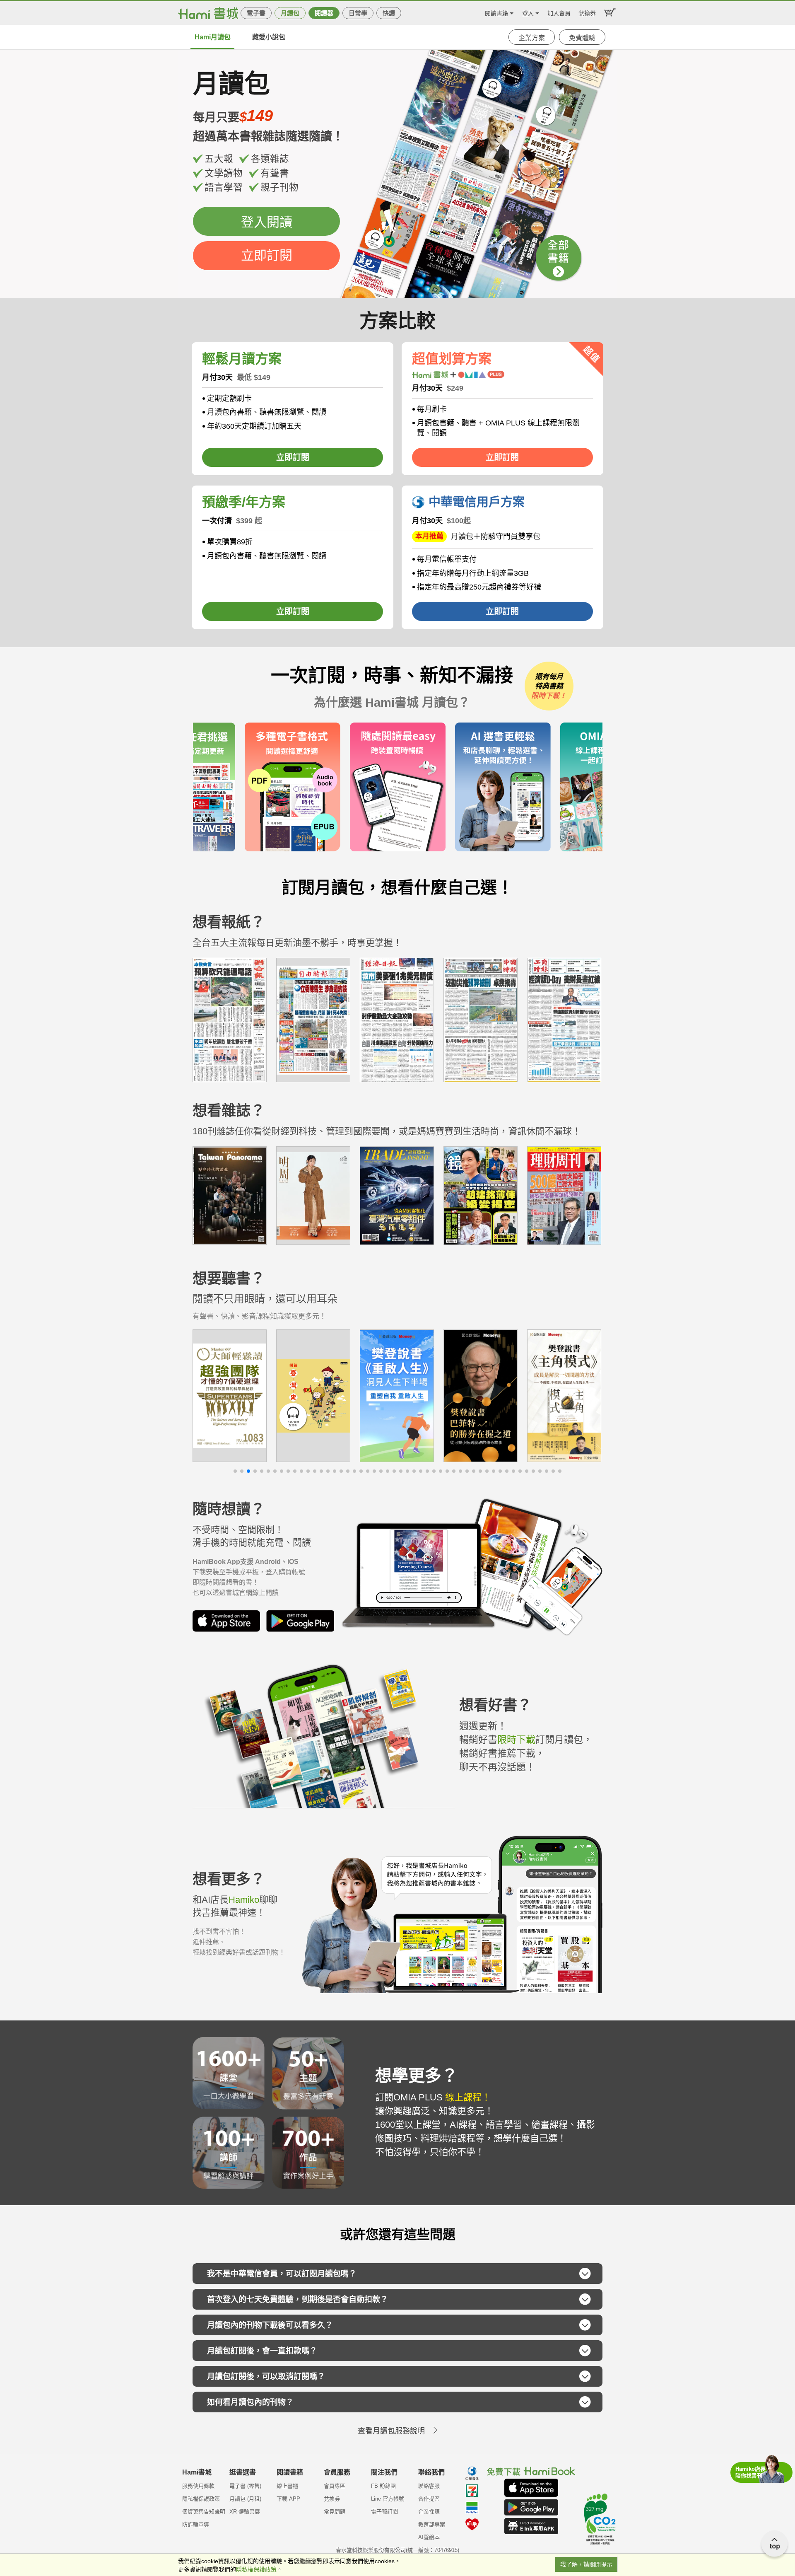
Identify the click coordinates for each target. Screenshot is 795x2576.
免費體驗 (582, 38)
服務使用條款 (198, 2486)
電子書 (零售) (245, 2486)
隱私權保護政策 (201, 2499)
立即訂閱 (267, 255)
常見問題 (335, 2512)
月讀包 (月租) (245, 2499)
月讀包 (290, 13)
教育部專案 (432, 2524)
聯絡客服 (429, 2486)
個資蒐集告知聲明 (204, 2512)
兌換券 (587, 12)
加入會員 (559, 12)
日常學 (358, 13)
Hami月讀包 (213, 37)
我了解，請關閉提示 (586, 2564)
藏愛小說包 (269, 37)
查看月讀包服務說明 (391, 2431)
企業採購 (429, 2512)
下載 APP (288, 2499)
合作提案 (429, 2499)
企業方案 (532, 38)
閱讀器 (324, 13)
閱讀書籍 (496, 12)
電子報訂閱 (384, 2512)
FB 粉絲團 (383, 2486)
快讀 (389, 13)
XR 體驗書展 (245, 2512)
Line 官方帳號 (388, 2499)
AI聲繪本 (429, 2537)
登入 (528, 12)
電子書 (256, 13)
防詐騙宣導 (196, 2524)
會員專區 (335, 2486)
